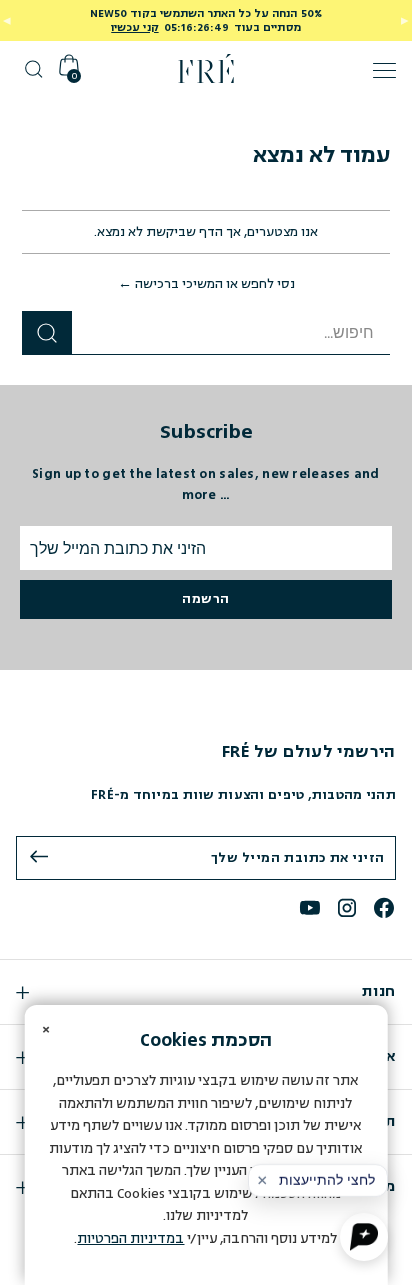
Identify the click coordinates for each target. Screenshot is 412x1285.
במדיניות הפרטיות (130, 1238)
